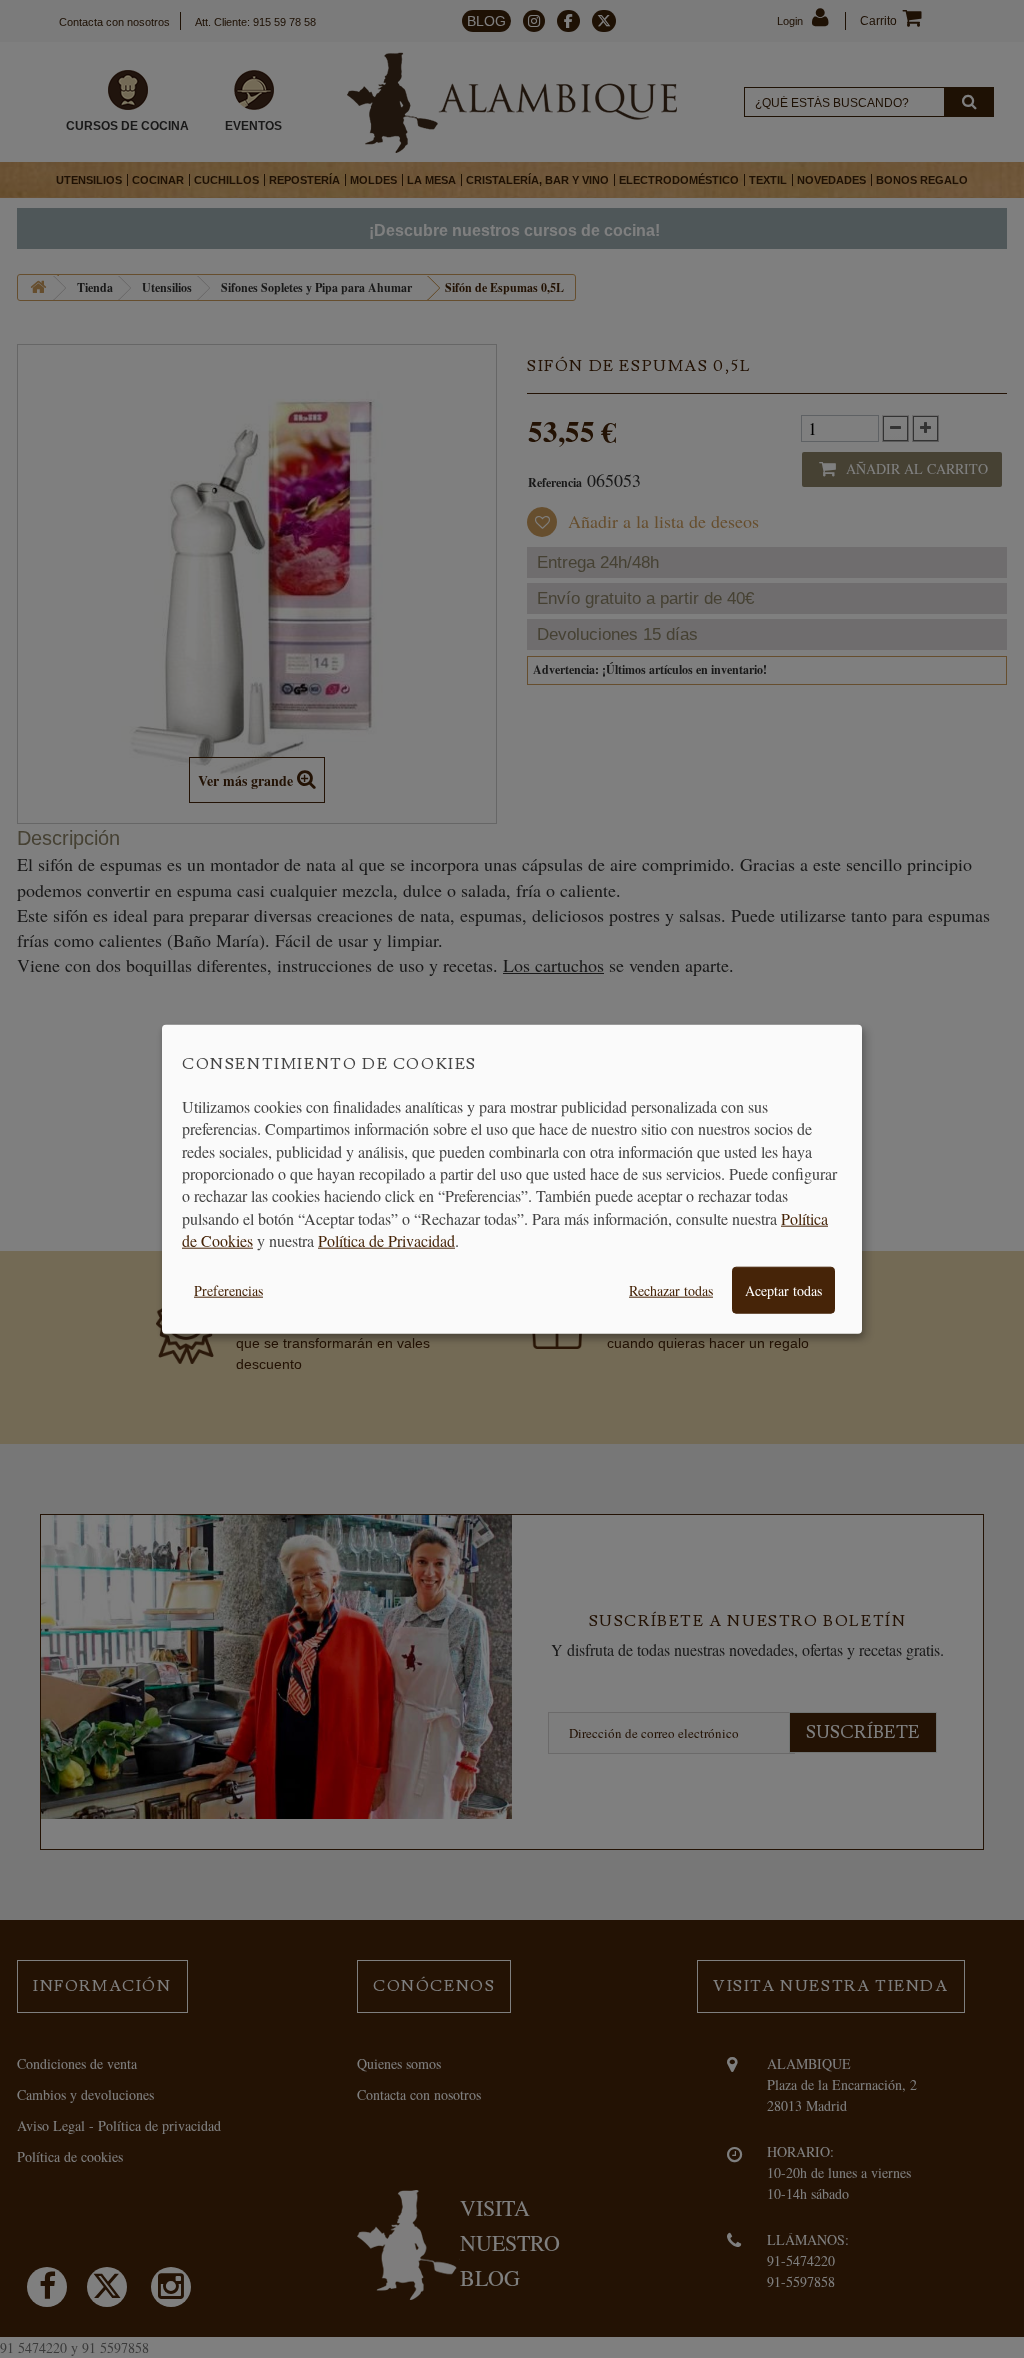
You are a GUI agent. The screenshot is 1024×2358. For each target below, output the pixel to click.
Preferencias (228, 1289)
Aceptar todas (783, 1289)
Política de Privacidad (386, 1240)
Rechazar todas (671, 1289)
